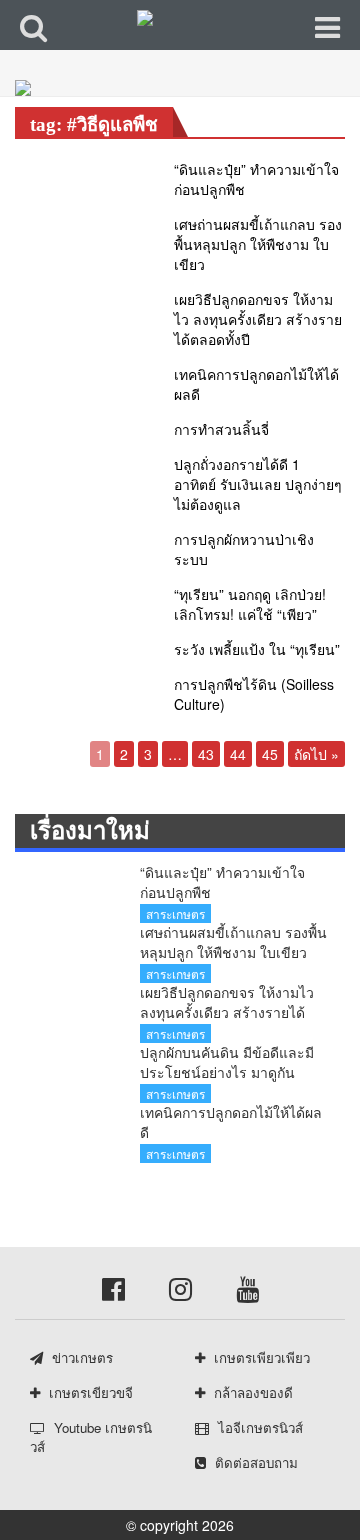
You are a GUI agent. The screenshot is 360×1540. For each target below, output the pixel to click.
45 (270, 754)
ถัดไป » (316, 754)
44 (238, 754)
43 (206, 754)
